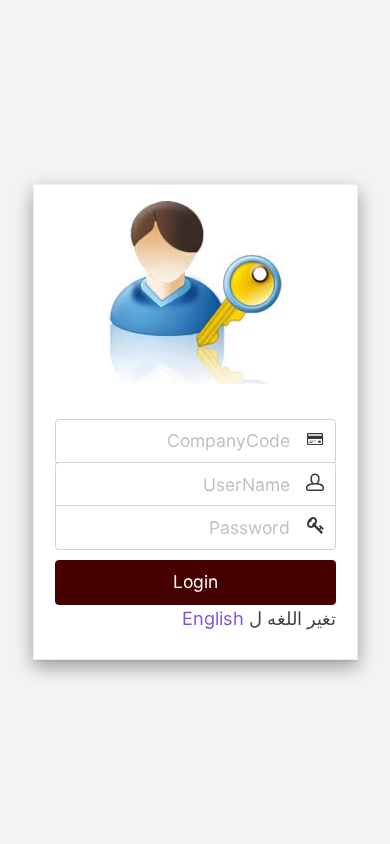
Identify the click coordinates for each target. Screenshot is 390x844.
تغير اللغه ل (292, 618)
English (213, 618)
